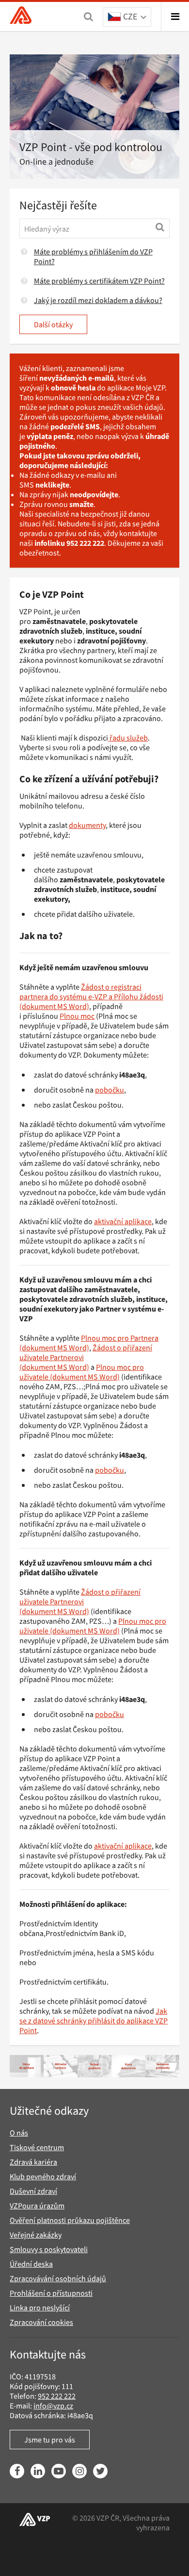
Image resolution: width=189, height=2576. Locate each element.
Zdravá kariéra (33, 2162)
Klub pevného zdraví (43, 2176)
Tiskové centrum (37, 2147)
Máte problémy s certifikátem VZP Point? (99, 281)
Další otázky (53, 324)
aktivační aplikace (123, 1221)
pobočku (110, 1090)
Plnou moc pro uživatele (82, 1372)
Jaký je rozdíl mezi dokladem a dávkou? (98, 300)
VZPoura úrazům (37, 2206)
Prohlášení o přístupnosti (51, 2293)
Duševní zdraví (33, 2191)
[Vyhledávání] (88, 17)
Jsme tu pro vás (50, 2440)
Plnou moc (77, 1016)
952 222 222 (57, 2396)
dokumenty (87, 825)
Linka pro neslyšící (40, 2307)
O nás (19, 2133)
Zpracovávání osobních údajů (58, 2278)
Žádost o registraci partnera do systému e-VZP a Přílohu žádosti (91, 992)
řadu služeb (128, 738)
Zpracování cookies (41, 2322)
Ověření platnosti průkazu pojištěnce (70, 2220)
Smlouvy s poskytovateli (49, 2249)
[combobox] (127, 17)
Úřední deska (31, 2264)
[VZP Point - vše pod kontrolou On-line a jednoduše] (94, 117)
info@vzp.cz (53, 2406)
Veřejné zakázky (36, 2235)
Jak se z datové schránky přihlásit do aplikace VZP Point (94, 2020)
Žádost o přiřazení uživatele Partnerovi (80, 1597)
